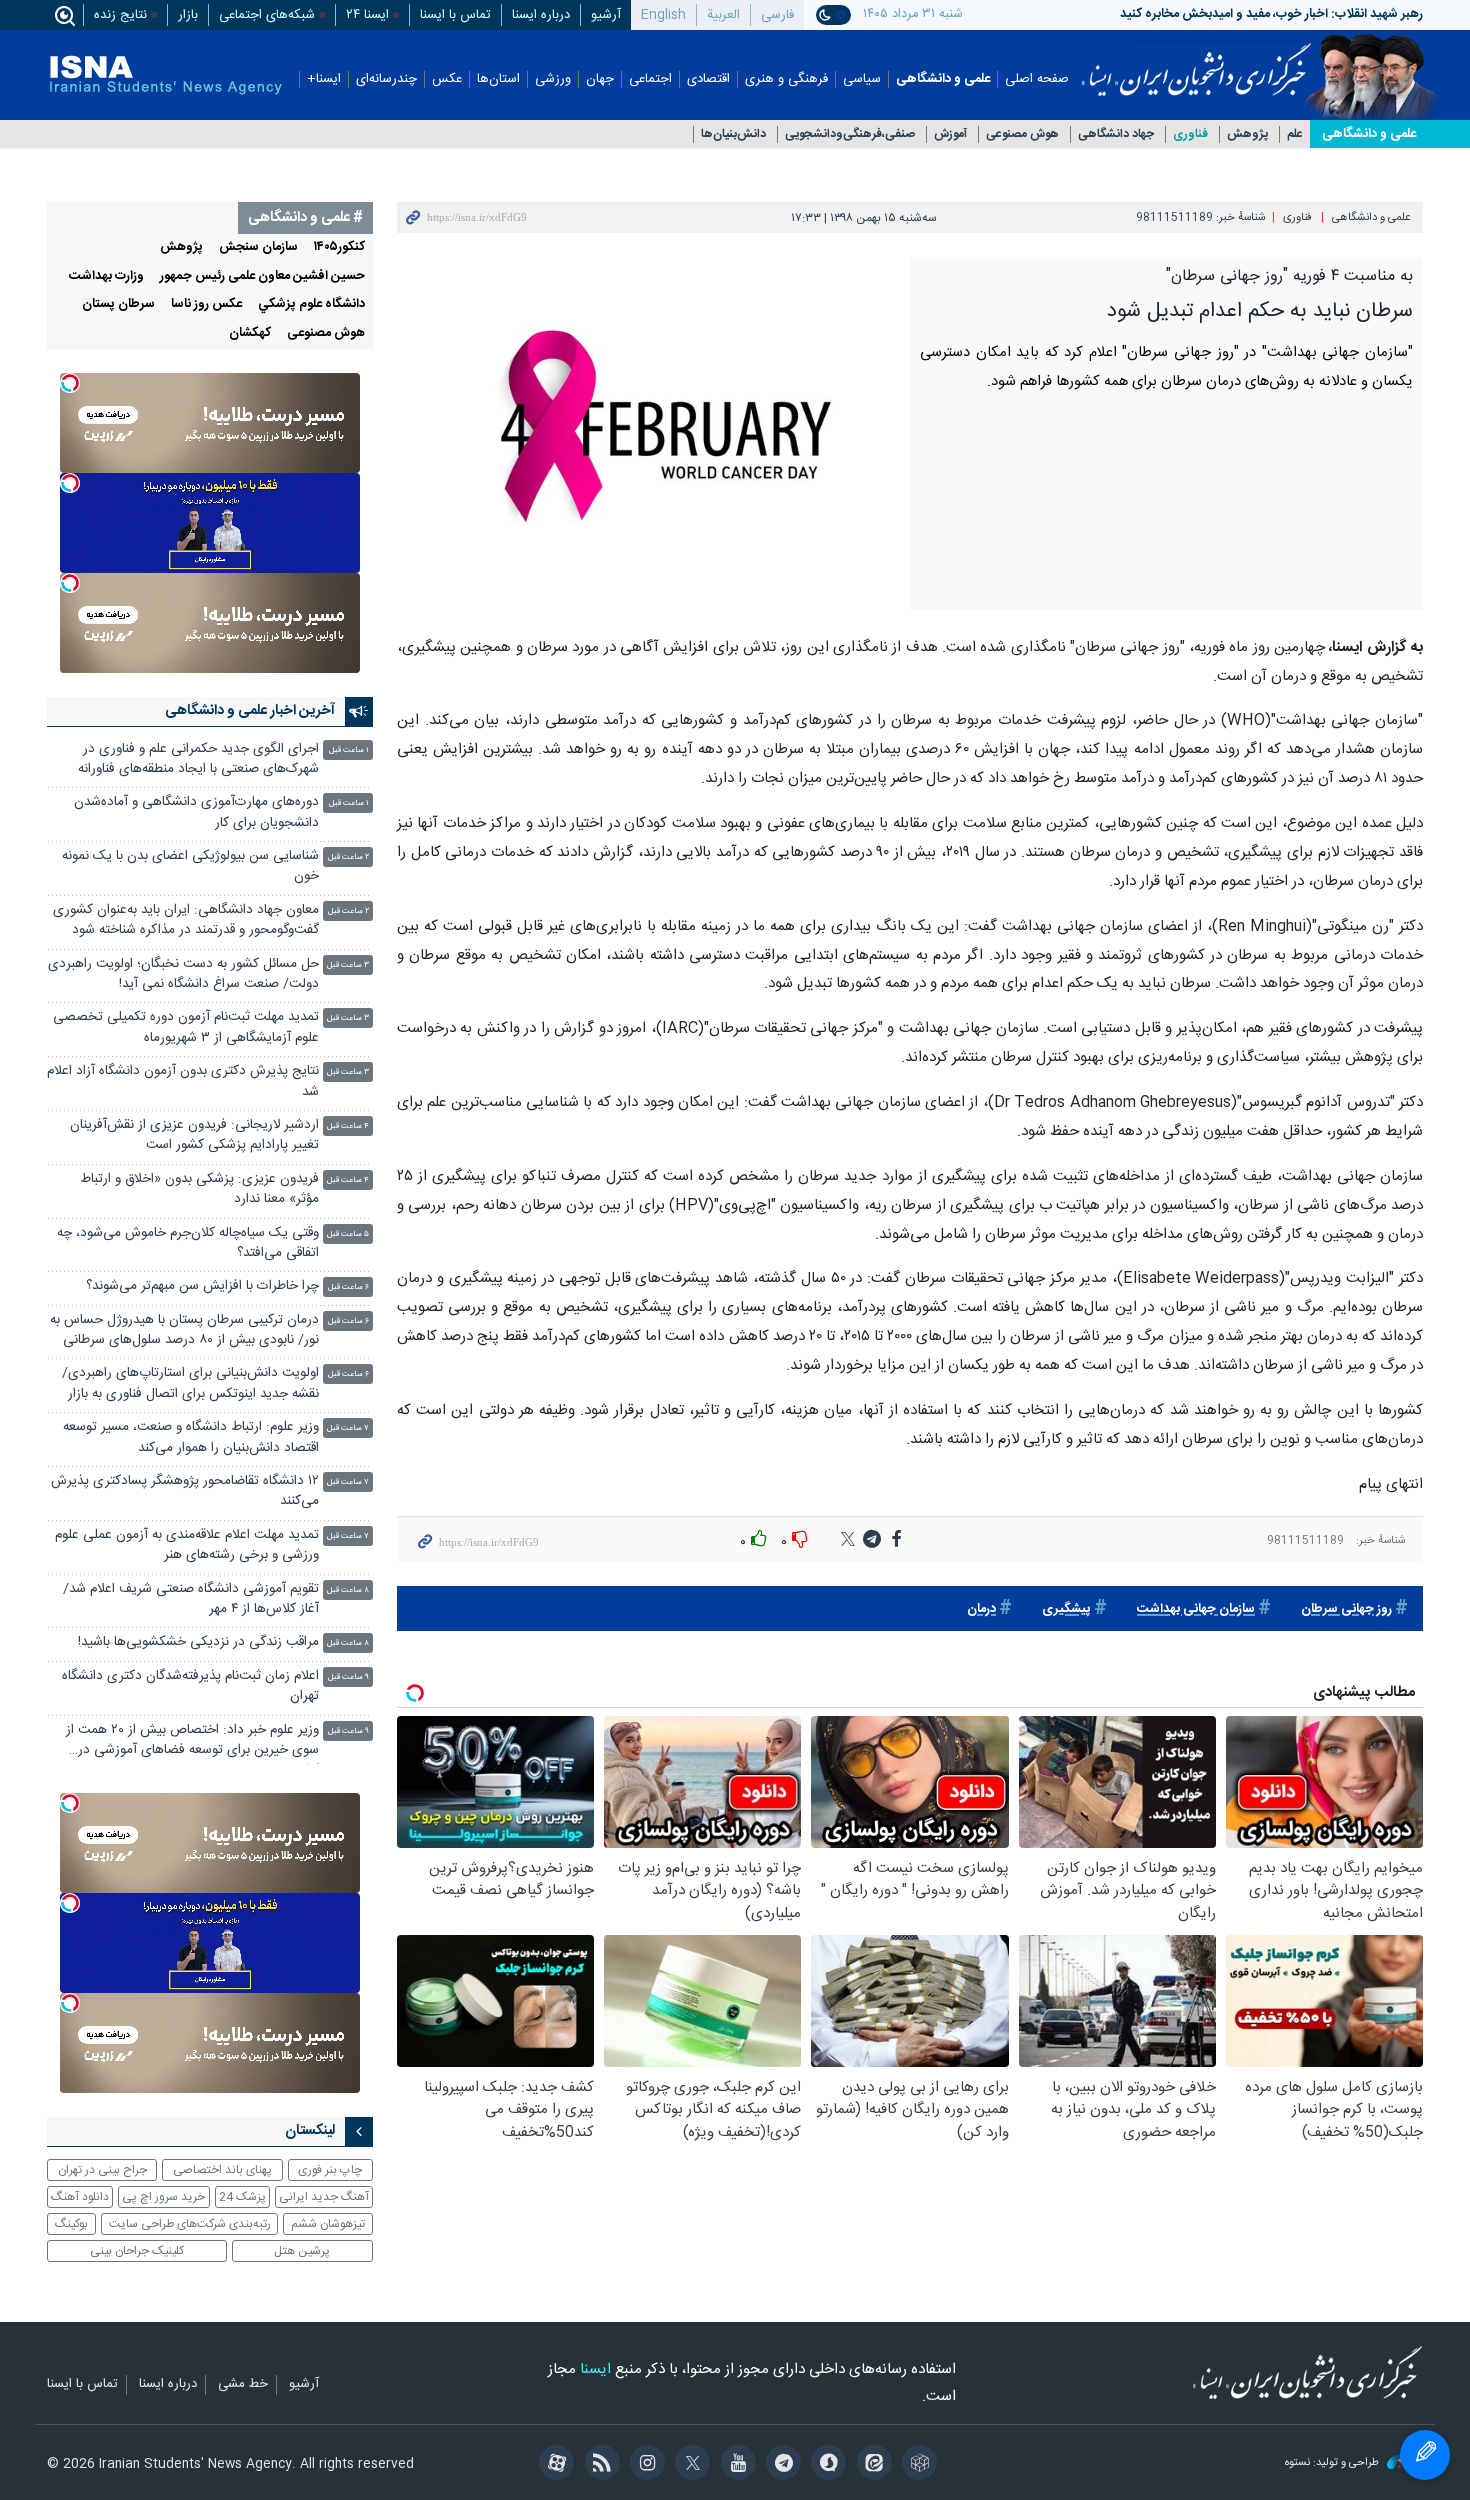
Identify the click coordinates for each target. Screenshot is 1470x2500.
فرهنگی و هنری (786, 79)
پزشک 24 (242, 2197)
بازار (188, 15)
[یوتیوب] (734, 2465)
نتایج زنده (120, 15)
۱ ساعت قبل (349, 750)
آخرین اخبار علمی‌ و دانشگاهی (250, 711)
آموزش (950, 134)
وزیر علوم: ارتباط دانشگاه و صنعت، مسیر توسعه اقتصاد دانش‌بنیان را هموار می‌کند (191, 1437)
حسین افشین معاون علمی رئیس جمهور (262, 276)
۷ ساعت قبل (348, 1428)
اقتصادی (708, 79)
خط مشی (243, 2385)
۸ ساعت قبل (348, 1590)
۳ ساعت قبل (348, 965)
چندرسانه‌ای (386, 79)
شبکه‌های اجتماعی (267, 15)
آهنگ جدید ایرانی (324, 2197)
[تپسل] (70, 383)
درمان (981, 1609)
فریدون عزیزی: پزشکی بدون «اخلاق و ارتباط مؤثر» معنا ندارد (199, 1189)
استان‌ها (498, 79)
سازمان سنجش (258, 247)
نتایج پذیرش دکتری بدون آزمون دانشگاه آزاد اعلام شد (183, 1081)
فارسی (777, 15)
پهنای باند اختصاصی (222, 2170)
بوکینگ (71, 2224)
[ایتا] (870, 2465)
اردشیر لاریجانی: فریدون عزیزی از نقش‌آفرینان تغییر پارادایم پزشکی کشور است (194, 1135)
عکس (447, 79)
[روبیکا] (916, 2465)
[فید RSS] (598, 2465)
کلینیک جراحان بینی (137, 2251)
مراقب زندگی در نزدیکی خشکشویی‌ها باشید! (198, 1642)
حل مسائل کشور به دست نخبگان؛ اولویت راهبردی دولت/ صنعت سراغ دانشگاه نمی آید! (183, 974)
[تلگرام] (780, 2465)
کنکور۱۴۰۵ (339, 247)
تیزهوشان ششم (328, 2224)
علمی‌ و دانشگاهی (1369, 134)
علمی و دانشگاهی (943, 79)
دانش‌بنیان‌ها (733, 134)
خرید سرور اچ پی (163, 2197)
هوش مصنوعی (1022, 134)
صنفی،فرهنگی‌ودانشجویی (850, 134)
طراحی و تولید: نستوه (1333, 2463)
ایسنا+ (324, 79)
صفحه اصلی (1037, 79)
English (663, 15)
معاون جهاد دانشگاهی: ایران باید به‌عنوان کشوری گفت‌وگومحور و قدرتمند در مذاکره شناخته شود (186, 920)
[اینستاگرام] (644, 2465)
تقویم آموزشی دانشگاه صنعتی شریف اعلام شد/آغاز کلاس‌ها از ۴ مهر (191, 1599)
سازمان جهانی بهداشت (1196, 1609)
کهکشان (250, 333)
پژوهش (1247, 134)
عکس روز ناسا (206, 304)
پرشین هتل (302, 2251)
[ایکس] (689, 2465)
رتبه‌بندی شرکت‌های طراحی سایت (190, 2224)
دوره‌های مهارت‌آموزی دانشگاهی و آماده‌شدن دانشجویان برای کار (196, 812)
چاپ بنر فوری (330, 2170)
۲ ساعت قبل (348, 857)
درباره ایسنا (541, 15)
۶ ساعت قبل (348, 1287)
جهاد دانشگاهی (1116, 134)
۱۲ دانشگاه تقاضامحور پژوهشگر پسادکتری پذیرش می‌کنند (185, 1491)
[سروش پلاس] (825, 2465)
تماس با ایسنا (455, 15)
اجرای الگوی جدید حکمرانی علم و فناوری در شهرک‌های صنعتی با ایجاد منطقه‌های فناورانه (198, 759)
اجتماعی (650, 79)
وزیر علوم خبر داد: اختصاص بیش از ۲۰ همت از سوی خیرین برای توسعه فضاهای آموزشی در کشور (192, 1742)
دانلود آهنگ (80, 2197)
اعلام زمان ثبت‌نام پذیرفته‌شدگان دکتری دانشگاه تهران (190, 1686)
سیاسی (862, 79)
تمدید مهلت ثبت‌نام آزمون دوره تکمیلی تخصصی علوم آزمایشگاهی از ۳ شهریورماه (186, 1027)
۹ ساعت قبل (348, 1677)
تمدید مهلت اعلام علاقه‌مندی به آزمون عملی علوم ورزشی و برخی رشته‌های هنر (187, 1545)
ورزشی (553, 79)
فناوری (1190, 134)
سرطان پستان (118, 304)
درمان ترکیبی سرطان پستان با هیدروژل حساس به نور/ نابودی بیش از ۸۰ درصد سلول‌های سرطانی (184, 1330)
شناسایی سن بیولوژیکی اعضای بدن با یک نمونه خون (190, 866)
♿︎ (1425, 2455)
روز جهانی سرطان (1346, 1609)
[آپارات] (553, 2465)
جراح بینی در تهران (102, 2170)
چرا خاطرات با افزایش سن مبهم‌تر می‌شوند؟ (202, 1286)
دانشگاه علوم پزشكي (311, 304)
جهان (600, 79)
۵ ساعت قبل (348, 1234)
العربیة (723, 15)
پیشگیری (1066, 1609)
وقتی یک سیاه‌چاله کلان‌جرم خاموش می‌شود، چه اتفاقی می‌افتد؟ (188, 1243)
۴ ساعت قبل (348, 1126)
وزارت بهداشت (106, 276)
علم (1295, 134)
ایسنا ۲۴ (367, 15)
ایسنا (1196, 63)
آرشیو (606, 15)
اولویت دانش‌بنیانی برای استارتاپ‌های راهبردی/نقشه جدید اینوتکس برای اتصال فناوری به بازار (190, 1383)
